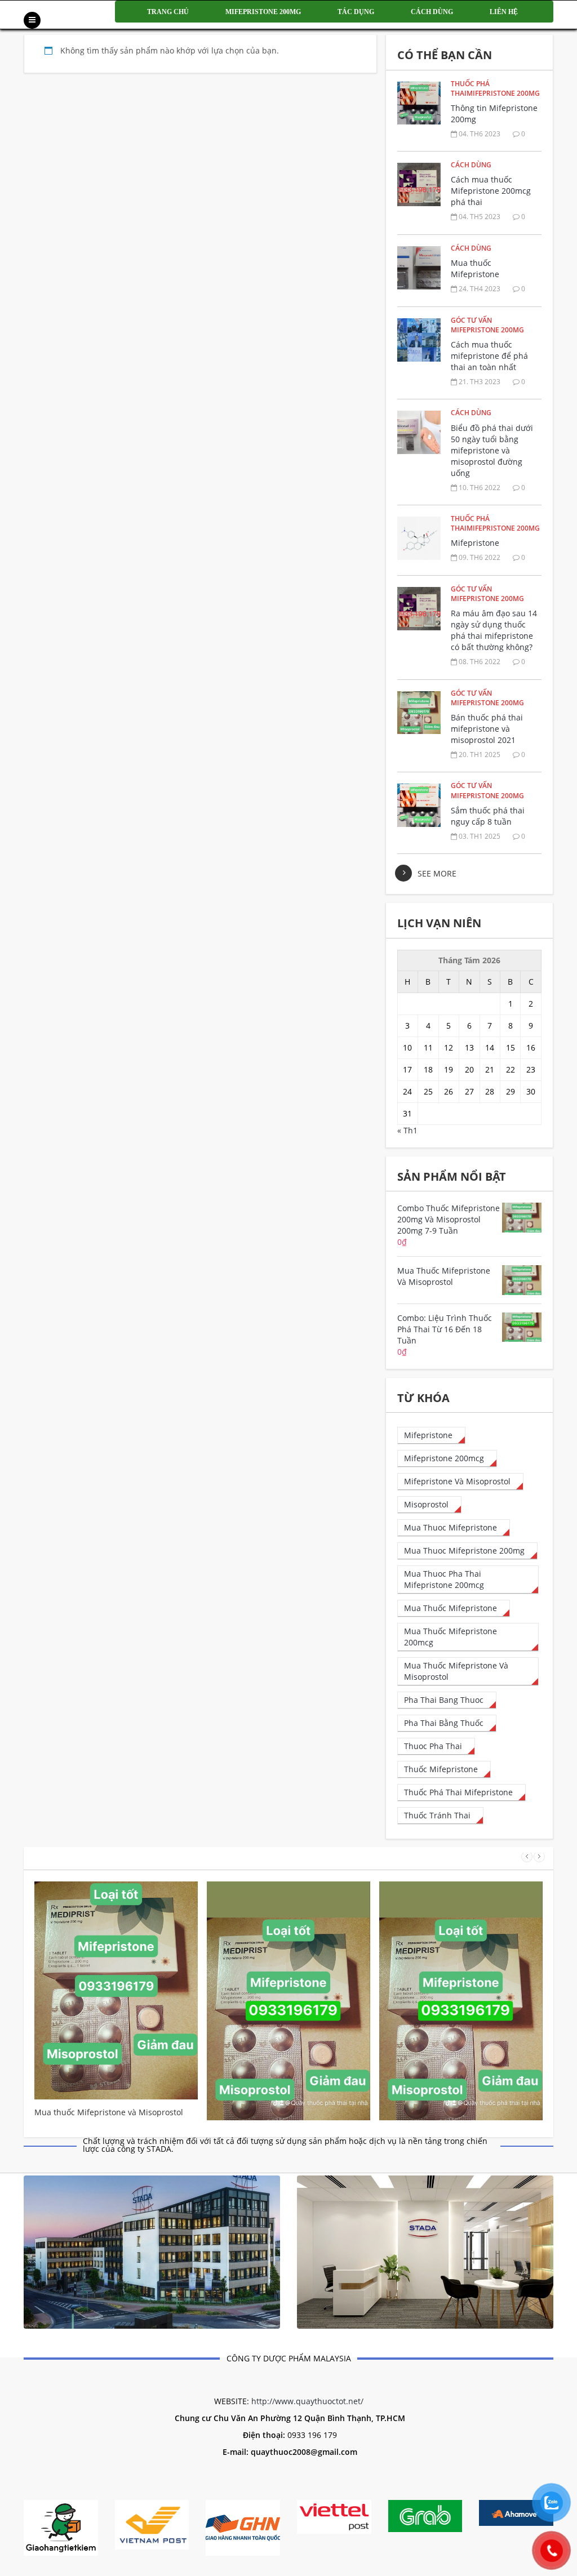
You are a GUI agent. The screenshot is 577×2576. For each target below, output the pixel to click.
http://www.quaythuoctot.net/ (307, 2401)
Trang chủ (168, 12)
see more (437, 873)
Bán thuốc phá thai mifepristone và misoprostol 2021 (487, 729)
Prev (527, 1857)
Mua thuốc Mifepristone (475, 268)
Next (539, 1857)
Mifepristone (475, 543)
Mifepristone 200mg (263, 12)
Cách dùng (432, 12)
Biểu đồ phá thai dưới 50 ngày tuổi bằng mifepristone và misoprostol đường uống (492, 450)
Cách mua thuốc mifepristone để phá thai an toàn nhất (489, 356)
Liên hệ (504, 12)
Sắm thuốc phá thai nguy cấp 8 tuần (488, 816)
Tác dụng (356, 12)
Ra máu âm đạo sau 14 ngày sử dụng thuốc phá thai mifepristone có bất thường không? (494, 630)
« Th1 (407, 1130)
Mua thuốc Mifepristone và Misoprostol (109, 2112)
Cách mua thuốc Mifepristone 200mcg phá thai (491, 191)
